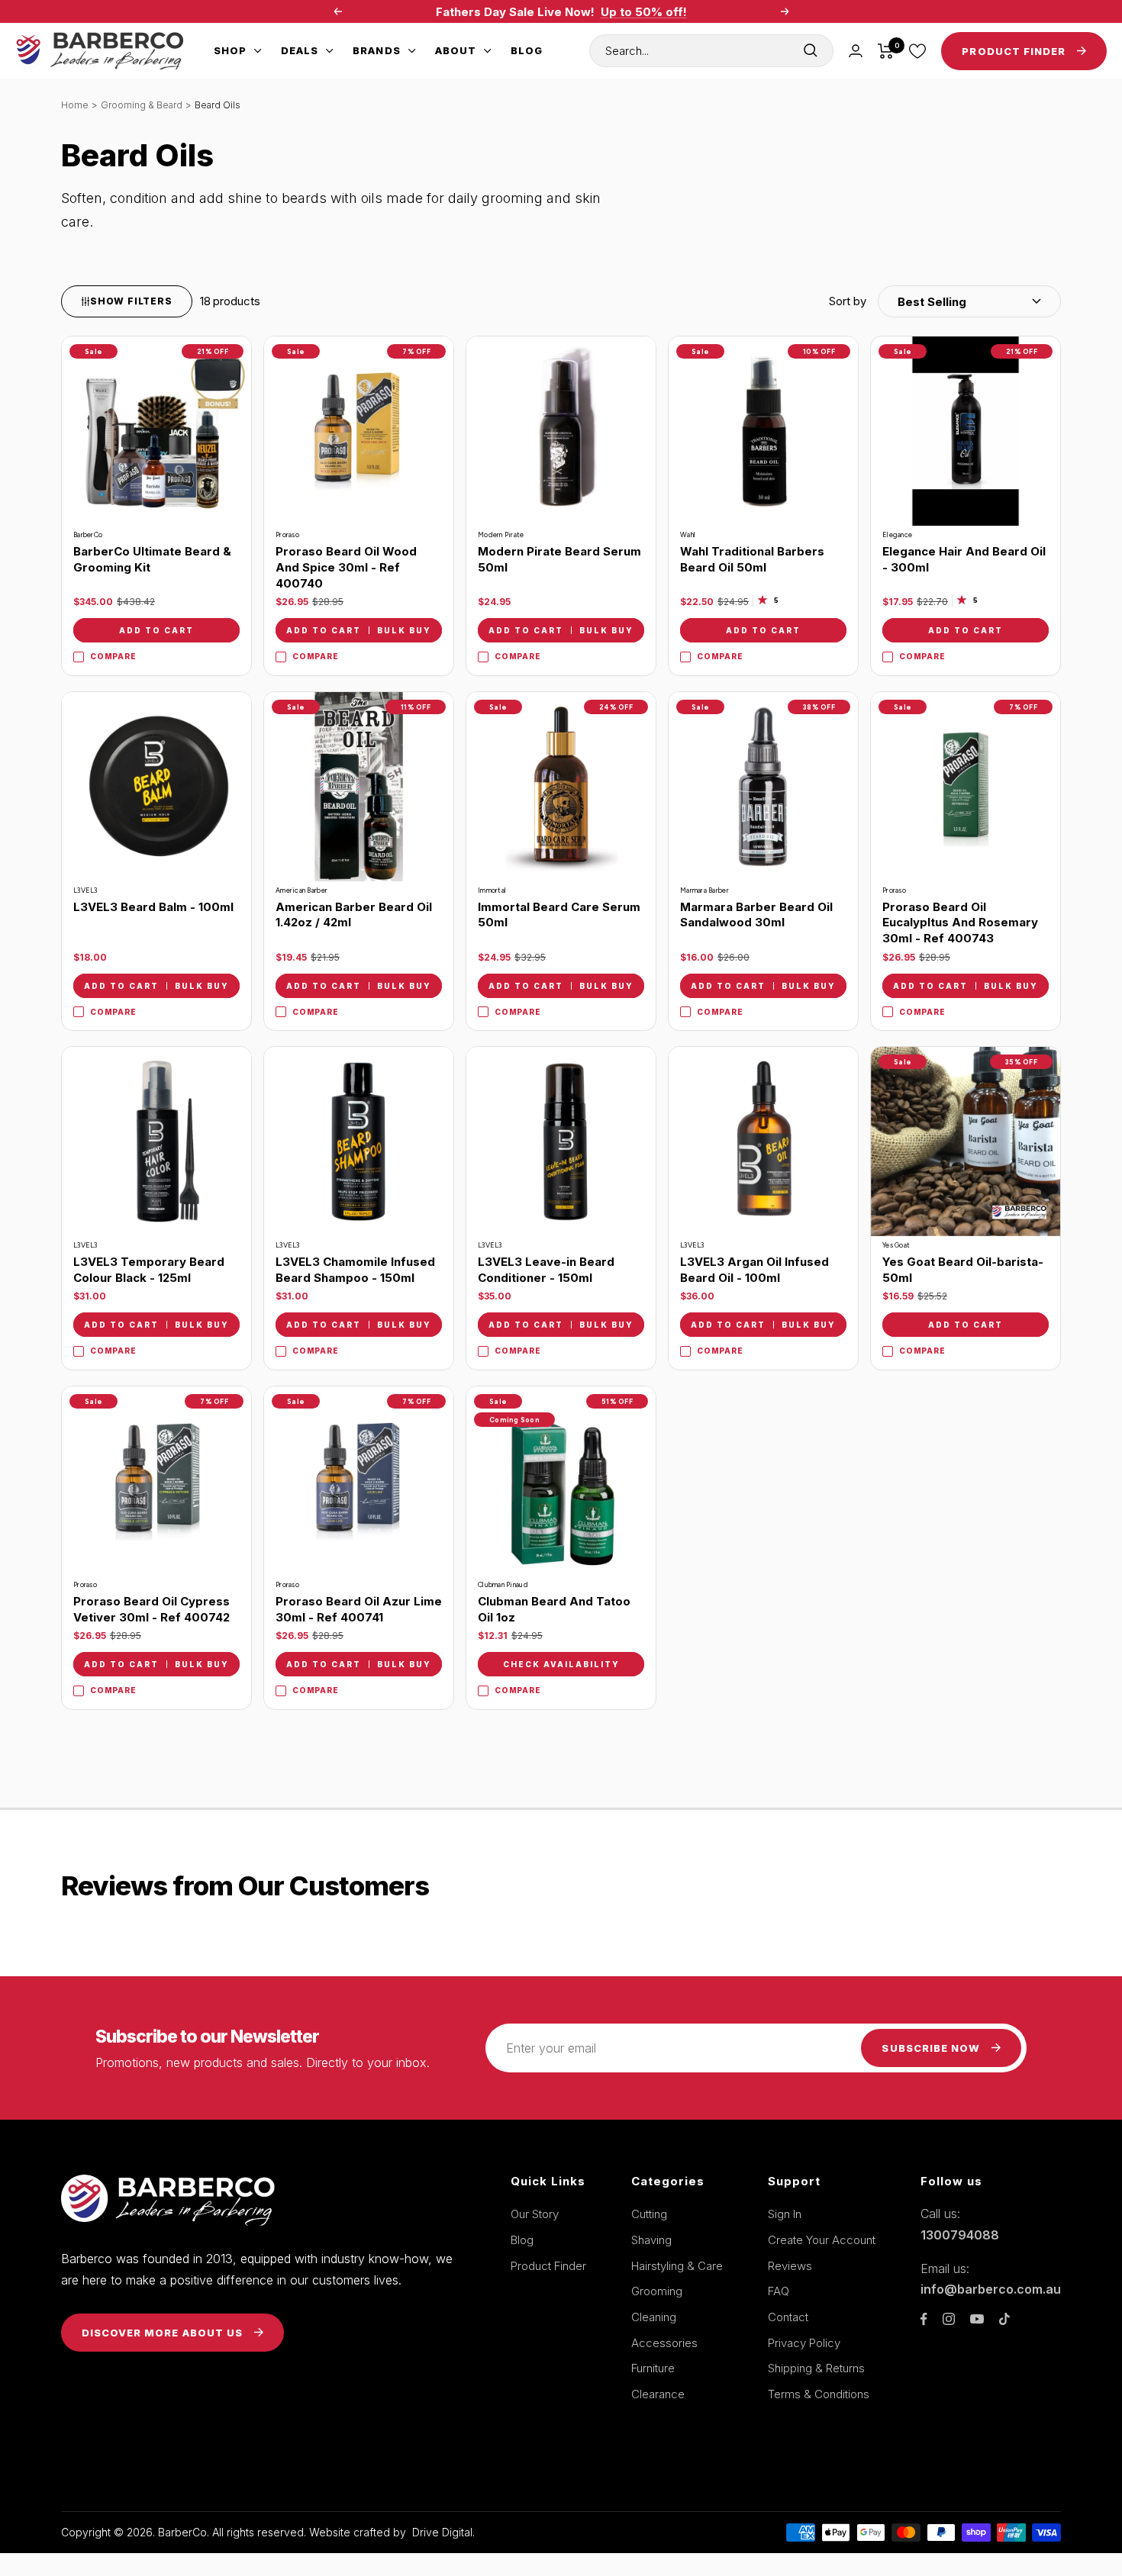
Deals (300, 50)
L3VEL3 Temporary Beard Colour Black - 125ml (149, 1270)
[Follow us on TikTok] (1004, 2319)
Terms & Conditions (819, 2394)
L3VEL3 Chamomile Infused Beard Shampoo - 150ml (355, 1270)
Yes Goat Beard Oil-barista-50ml (963, 1270)
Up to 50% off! (644, 12)
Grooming (657, 2291)
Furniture (653, 2368)
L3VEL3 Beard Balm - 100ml (153, 907)
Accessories (664, 2343)
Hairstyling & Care (677, 2266)
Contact (788, 2317)
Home (75, 105)
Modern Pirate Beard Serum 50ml (559, 559)
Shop (230, 50)
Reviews (790, 2266)
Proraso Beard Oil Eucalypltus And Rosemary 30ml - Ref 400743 (960, 923)
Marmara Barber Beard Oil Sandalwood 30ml (756, 915)
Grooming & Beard (142, 105)
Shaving (651, 2240)
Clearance (658, 2394)
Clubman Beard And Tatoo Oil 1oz (554, 1609)
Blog (527, 50)
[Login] (856, 51)
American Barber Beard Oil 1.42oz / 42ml (354, 915)
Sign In (785, 2214)
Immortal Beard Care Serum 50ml (559, 915)
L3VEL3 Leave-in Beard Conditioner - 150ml (546, 1270)
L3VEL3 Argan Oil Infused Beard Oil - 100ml (754, 1270)
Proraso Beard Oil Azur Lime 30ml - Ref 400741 (359, 1609)
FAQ (779, 2291)
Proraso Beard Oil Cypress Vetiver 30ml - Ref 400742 (152, 1609)
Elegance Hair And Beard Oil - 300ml (964, 559)
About (456, 50)
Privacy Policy (804, 2343)
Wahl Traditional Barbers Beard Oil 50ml (752, 559)
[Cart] (886, 51)
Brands (376, 50)
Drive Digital (442, 2532)
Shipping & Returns (816, 2368)
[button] (945, 301)
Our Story (535, 2214)
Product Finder (548, 2266)
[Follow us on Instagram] (949, 2319)
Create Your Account (822, 2240)
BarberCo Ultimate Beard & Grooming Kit (152, 559)
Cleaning (654, 2317)
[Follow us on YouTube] (977, 2319)
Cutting (649, 2214)
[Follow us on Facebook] (924, 2319)
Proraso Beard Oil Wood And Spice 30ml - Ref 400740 (346, 567)
